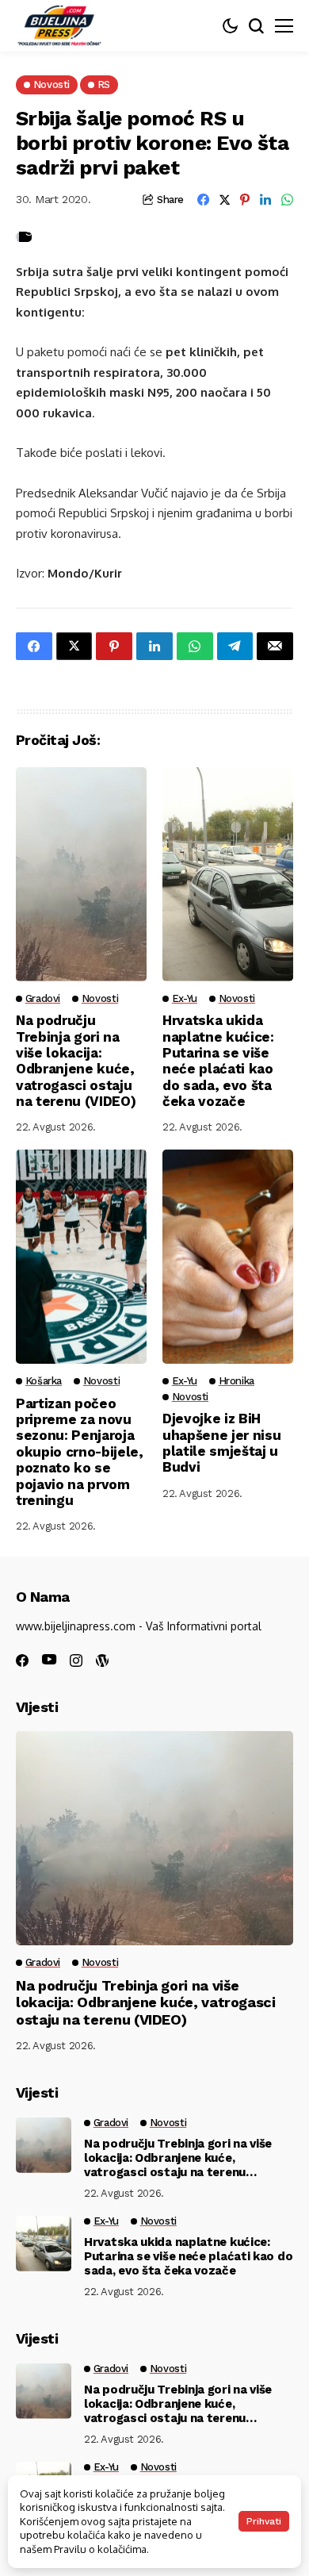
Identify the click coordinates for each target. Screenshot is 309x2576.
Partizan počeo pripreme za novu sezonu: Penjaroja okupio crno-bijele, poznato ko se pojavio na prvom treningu (80, 1452)
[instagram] (76, 1660)
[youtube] (49, 1660)
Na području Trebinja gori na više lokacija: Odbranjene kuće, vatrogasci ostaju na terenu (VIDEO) (76, 1061)
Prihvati (264, 2521)
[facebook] (22, 1660)
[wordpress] (102, 1660)
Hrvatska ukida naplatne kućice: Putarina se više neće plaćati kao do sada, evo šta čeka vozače (218, 1061)
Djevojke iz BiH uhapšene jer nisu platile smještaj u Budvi (221, 1443)
